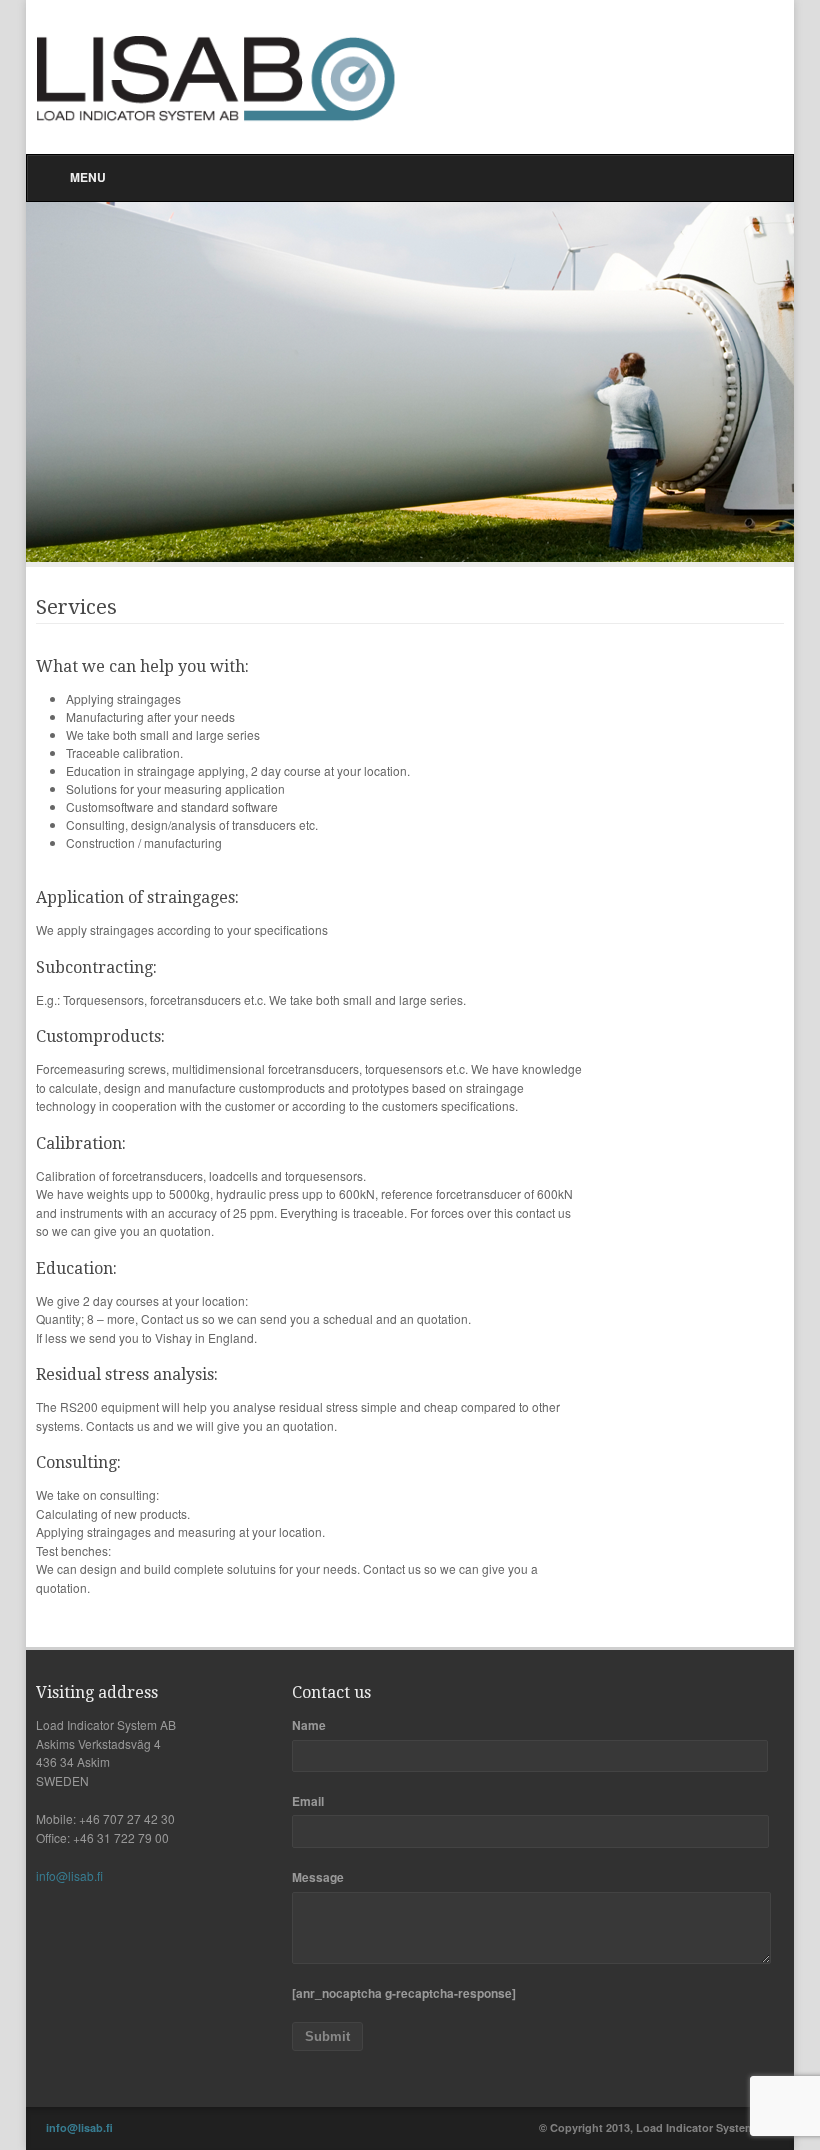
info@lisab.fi (69, 1875)
